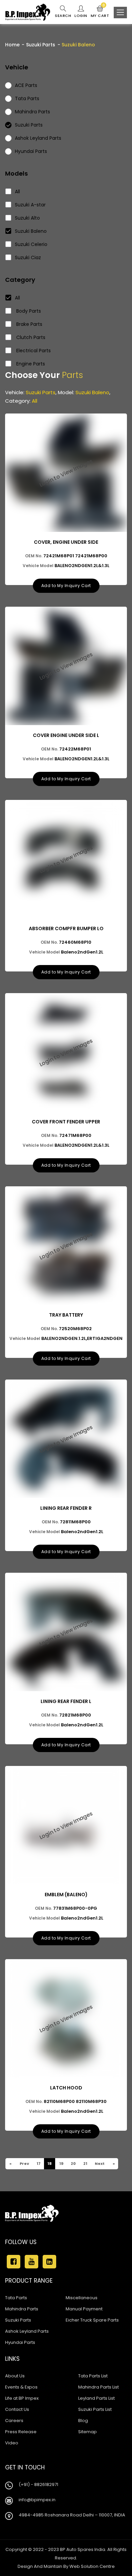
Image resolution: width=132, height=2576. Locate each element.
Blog (83, 2421)
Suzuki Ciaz (28, 257)
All (17, 192)
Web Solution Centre (92, 2566)
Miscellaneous (82, 2298)
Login (81, 16)
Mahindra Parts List (98, 2387)
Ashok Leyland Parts (27, 2331)
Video (12, 2443)
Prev (24, 2164)
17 (38, 2164)
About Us (15, 2376)
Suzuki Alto (27, 218)
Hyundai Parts (20, 2342)
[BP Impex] (28, 12)
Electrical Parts (33, 351)
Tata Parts (16, 2298)
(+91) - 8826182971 (38, 2484)
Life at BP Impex (22, 2398)
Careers (14, 2421)
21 (85, 2164)
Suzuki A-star (30, 205)
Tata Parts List (93, 2376)
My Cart (100, 12)
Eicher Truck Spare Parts (92, 2320)
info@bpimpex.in (37, 2500)
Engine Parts (30, 364)
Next (99, 2164)
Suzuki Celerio (31, 244)
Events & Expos (21, 2387)
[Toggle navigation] (120, 13)
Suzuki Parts (41, 45)
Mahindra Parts (22, 2309)
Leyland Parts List (96, 2398)
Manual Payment (84, 2309)
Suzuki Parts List (95, 2409)
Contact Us (17, 2409)
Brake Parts (29, 324)
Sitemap (87, 2432)
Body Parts (28, 311)
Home (12, 45)
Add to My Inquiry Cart (66, 586)
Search (63, 16)
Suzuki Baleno (31, 231)
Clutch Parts (30, 337)
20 (73, 2164)
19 (61, 2164)
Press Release (21, 2432)
